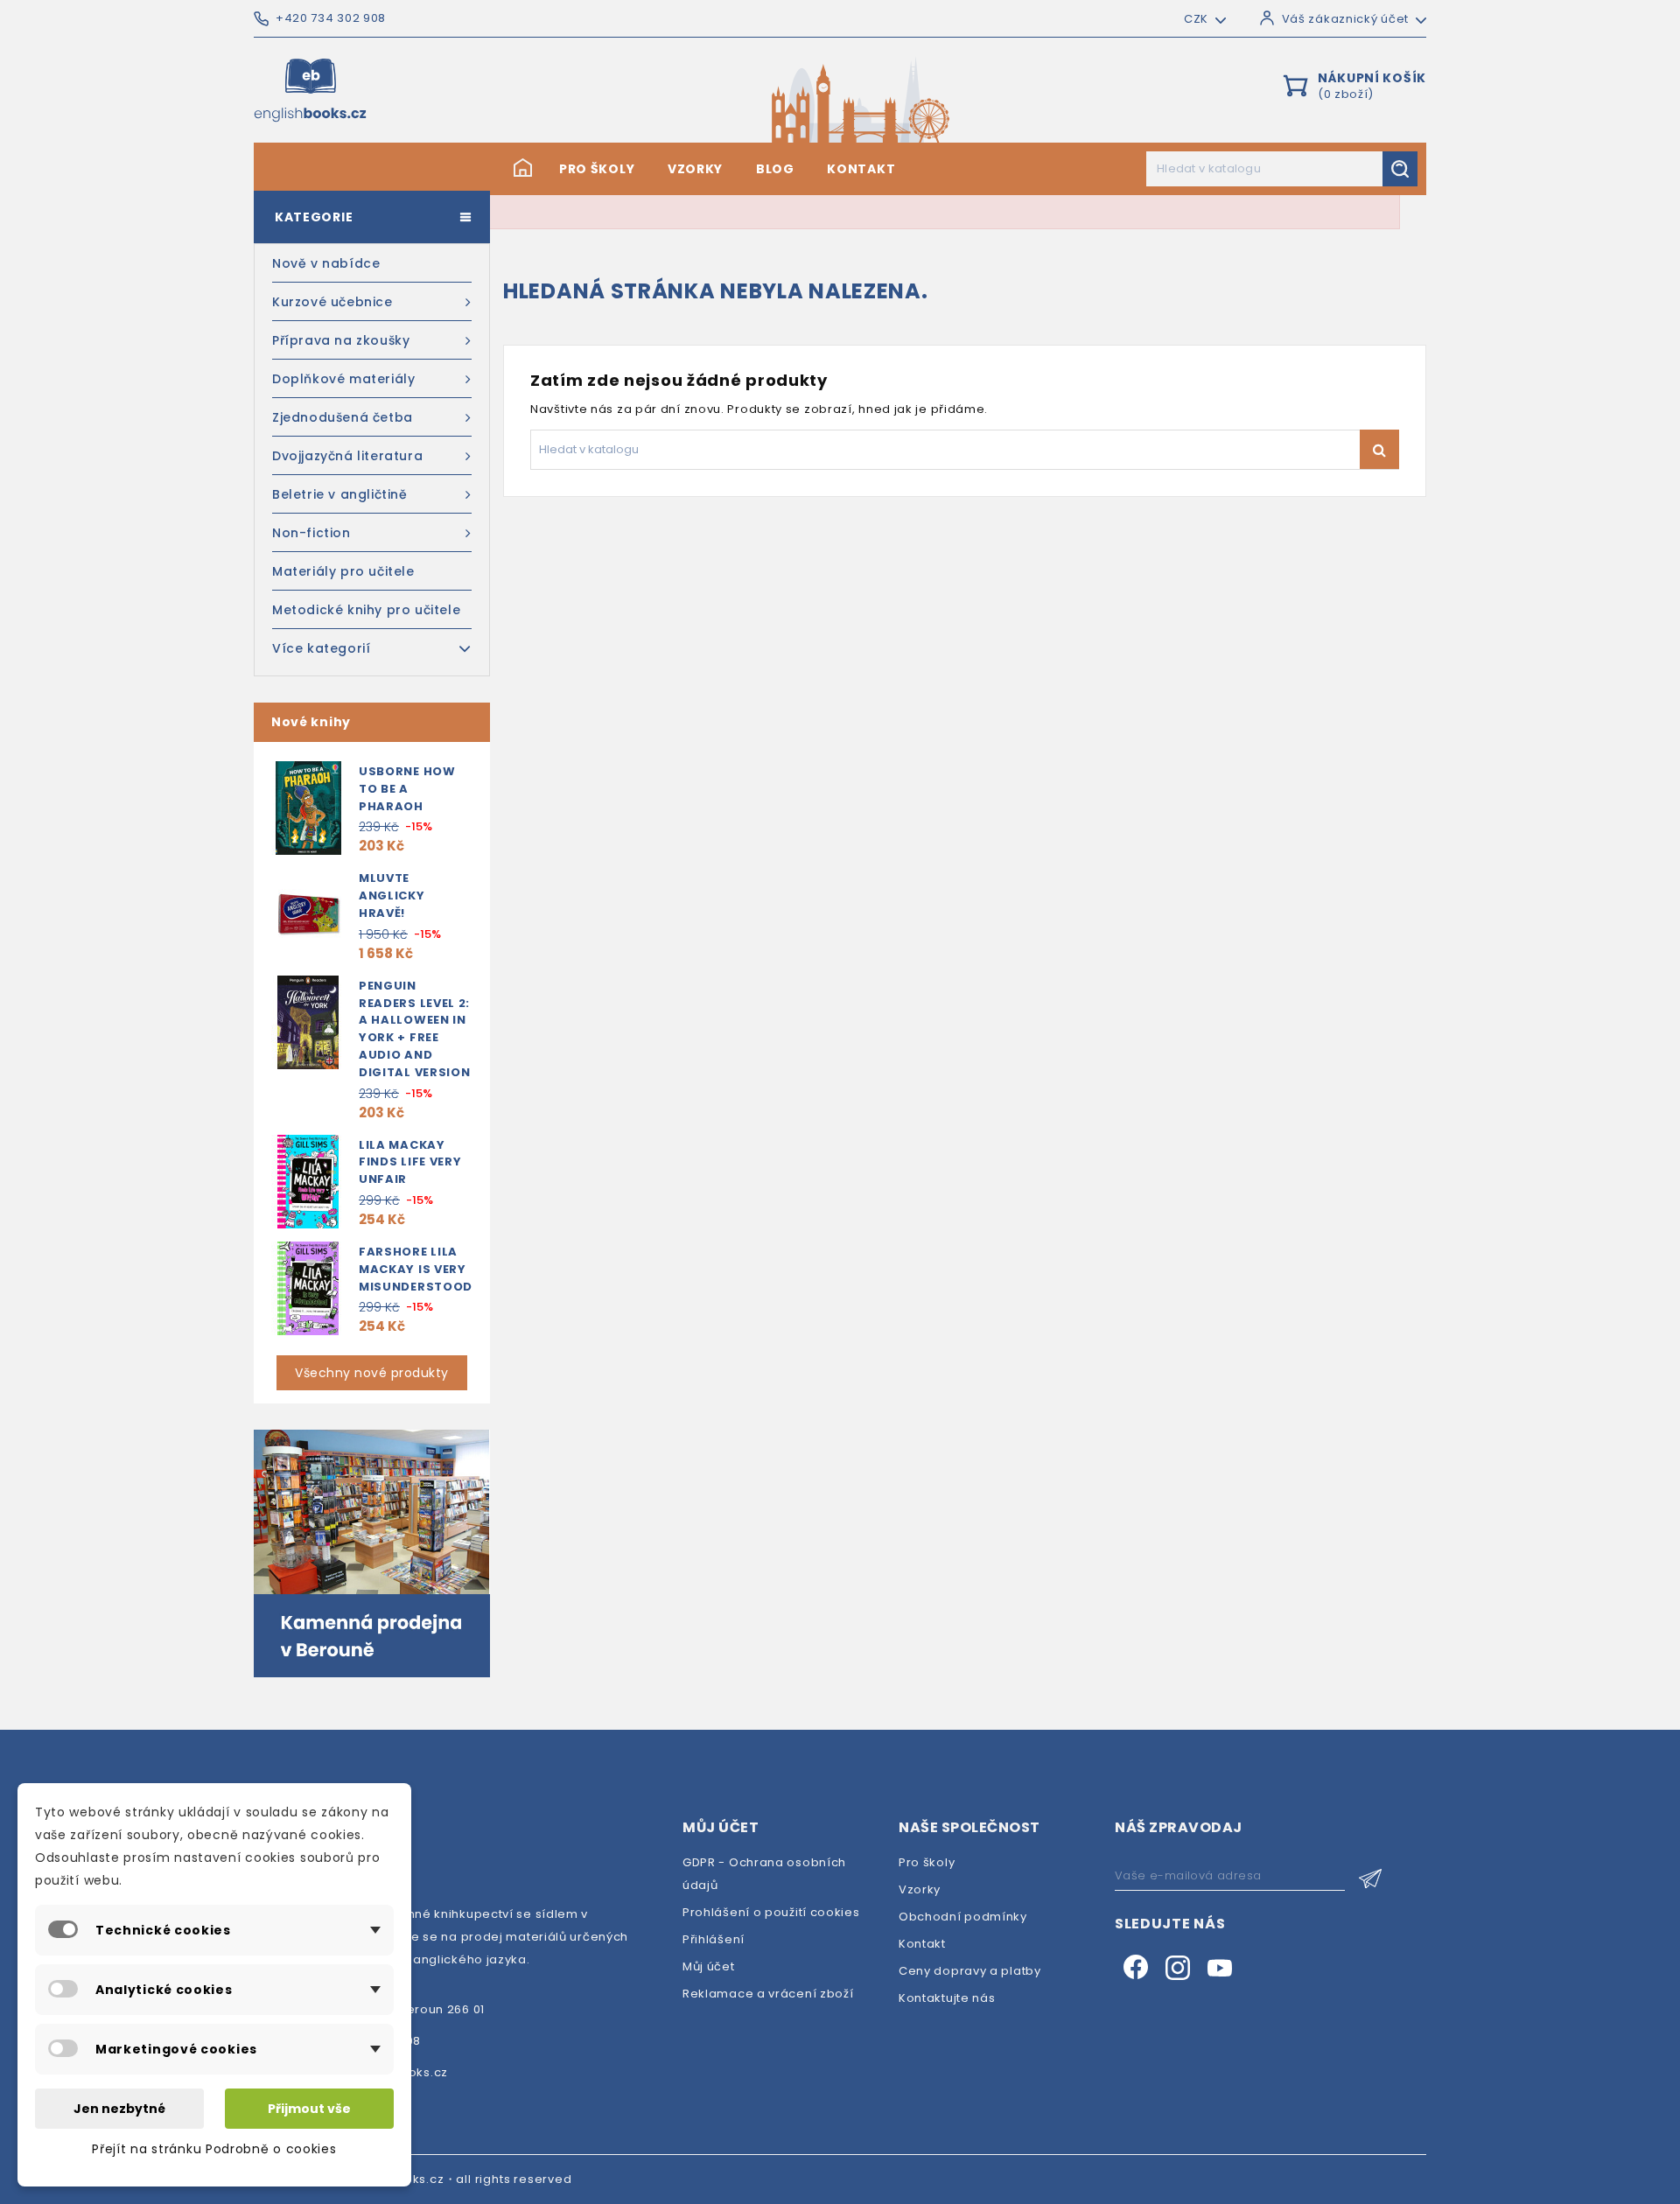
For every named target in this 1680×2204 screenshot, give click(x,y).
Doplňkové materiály (343, 379)
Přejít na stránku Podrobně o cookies (214, 2149)
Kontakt (861, 169)
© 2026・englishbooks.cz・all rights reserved (428, 2179)
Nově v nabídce (326, 263)
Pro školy (597, 169)
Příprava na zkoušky (341, 340)
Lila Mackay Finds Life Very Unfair (410, 1162)
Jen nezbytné (119, 2109)
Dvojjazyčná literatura (347, 456)
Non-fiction (311, 533)
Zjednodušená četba (343, 417)
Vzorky (695, 169)
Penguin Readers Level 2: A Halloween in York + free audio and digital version (415, 1029)
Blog (775, 169)
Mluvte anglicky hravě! (392, 896)
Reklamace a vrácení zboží (768, 1994)
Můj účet (709, 1966)
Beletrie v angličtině (340, 494)
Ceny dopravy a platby (970, 1971)
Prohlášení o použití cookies (771, 1912)
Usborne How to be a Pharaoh (407, 789)
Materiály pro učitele (343, 571)
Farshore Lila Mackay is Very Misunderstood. (418, 1269)
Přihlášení (714, 1939)
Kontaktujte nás (947, 1998)
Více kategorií (321, 648)
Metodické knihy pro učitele (366, 610)
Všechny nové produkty (372, 1373)
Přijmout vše (309, 2109)
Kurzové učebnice (332, 302)
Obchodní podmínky (963, 1917)
